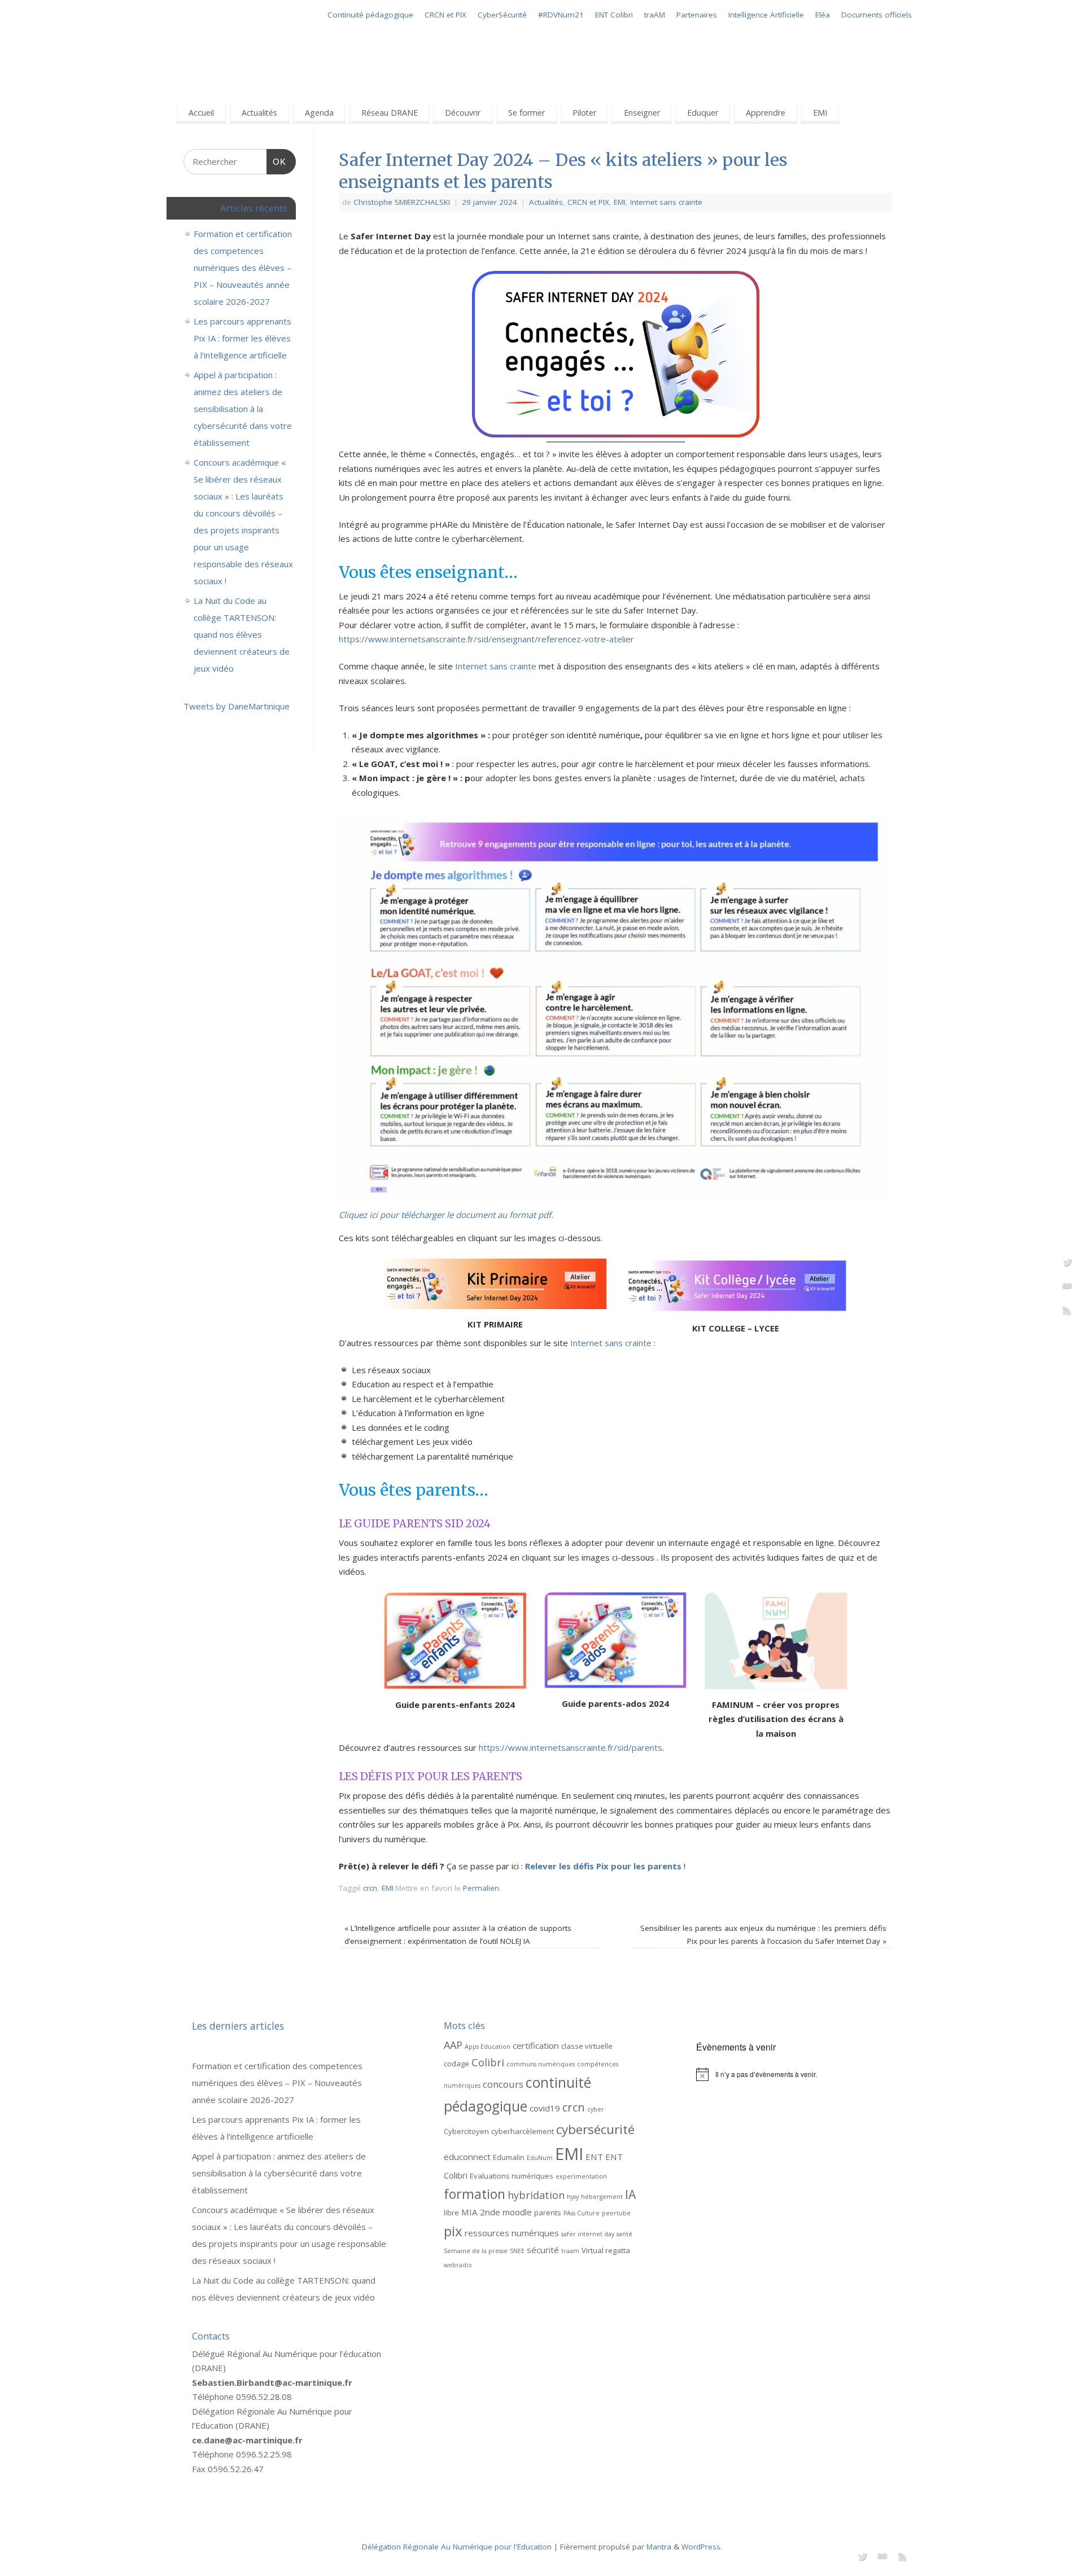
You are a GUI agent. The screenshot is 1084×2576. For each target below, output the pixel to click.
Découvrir (463, 113)
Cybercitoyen (466, 2131)
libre (451, 2213)
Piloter (584, 113)
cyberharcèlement (523, 2131)
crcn (370, 1888)
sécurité (543, 2250)
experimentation (581, 2176)
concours (503, 2084)
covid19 (545, 2108)
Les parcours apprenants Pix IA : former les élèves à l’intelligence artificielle (242, 338)
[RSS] (1067, 1312)
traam (570, 2251)
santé (624, 2234)
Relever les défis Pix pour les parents (603, 1866)
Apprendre (766, 113)
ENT (594, 2157)
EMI (820, 113)
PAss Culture (582, 2213)
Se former (526, 113)
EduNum (540, 2158)
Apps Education (488, 2047)
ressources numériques (512, 2233)
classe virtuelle (587, 2046)
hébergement (602, 2197)
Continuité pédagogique (370, 15)
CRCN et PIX (445, 15)
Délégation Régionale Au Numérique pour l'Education (457, 2547)
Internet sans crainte (666, 202)
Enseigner (642, 113)
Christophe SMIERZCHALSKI (402, 202)
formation (475, 2194)
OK (277, 161)
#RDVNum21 (561, 15)
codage (456, 2064)
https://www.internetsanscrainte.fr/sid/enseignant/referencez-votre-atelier (486, 639)
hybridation (536, 2195)
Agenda (319, 113)
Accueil (201, 113)
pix (453, 2231)
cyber (596, 2109)
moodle (517, 2212)
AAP (453, 2045)
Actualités (259, 113)
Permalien (481, 1888)
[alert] (794, 2074)
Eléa (823, 15)
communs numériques (541, 2064)
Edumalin (509, 2157)
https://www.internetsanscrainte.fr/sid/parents (571, 1747)
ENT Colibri (614, 15)
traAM (655, 15)
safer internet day (588, 2234)
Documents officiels (877, 15)
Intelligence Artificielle (766, 15)
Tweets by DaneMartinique (237, 706)
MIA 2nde (481, 2212)
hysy (573, 2197)
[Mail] (1067, 1288)
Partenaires (697, 15)
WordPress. (702, 2547)
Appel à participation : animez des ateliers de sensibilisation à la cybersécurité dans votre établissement (243, 409)
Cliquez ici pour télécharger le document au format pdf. (446, 1215)
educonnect (467, 2157)
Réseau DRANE (390, 113)
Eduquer (703, 113)
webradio (458, 2265)
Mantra (659, 2547)
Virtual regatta (606, 2250)
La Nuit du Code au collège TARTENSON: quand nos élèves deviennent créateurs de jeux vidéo (242, 634)
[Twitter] (1067, 1264)
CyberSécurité (502, 15)
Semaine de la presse (476, 2251)
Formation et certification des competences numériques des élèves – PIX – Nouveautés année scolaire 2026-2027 (243, 268)
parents (548, 2213)
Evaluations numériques (512, 2176)
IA (630, 2194)
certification (536, 2045)
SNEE (517, 2251)
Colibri (488, 2062)
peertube (616, 2213)
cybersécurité (595, 2129)
